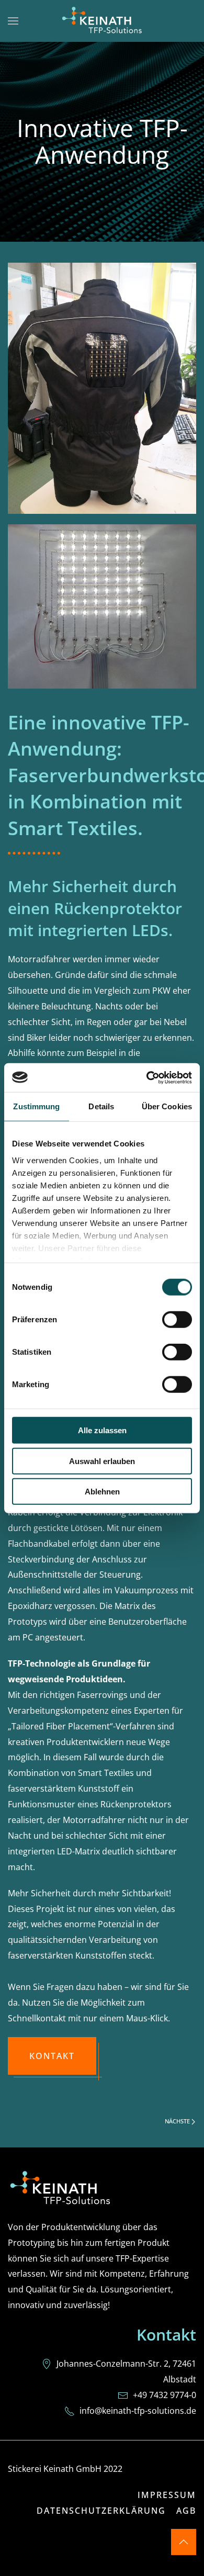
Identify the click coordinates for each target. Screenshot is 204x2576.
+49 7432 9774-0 (165, 2395)
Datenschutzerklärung (101, 2511)
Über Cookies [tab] (167, 1106)
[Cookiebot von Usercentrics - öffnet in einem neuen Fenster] (147, 1077)
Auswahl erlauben (102, 1461)
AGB (186, 2511)
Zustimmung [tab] (36, 1106)
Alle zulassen (102, 1430)
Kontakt (52, 2056)
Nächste (178, 2121)
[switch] (177, 1320)
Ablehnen (102, 1492)
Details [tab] (101, 1106)
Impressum (167, 2495)
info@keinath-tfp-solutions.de (138, 2411)
